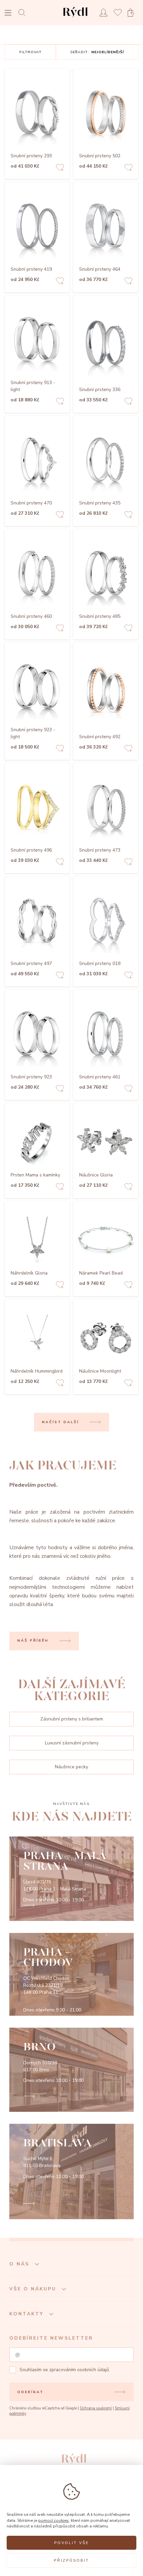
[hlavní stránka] (75, 18)
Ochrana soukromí (96, 2408)
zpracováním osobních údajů (79, 2370)
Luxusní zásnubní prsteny (72, 1743)
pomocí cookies (54, 2520)
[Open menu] (8, 13)
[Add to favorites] (60, 168)
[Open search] (24, 12)
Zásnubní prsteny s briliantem (72, 1719)
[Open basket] (133, 13)
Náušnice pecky (71, 1767)
